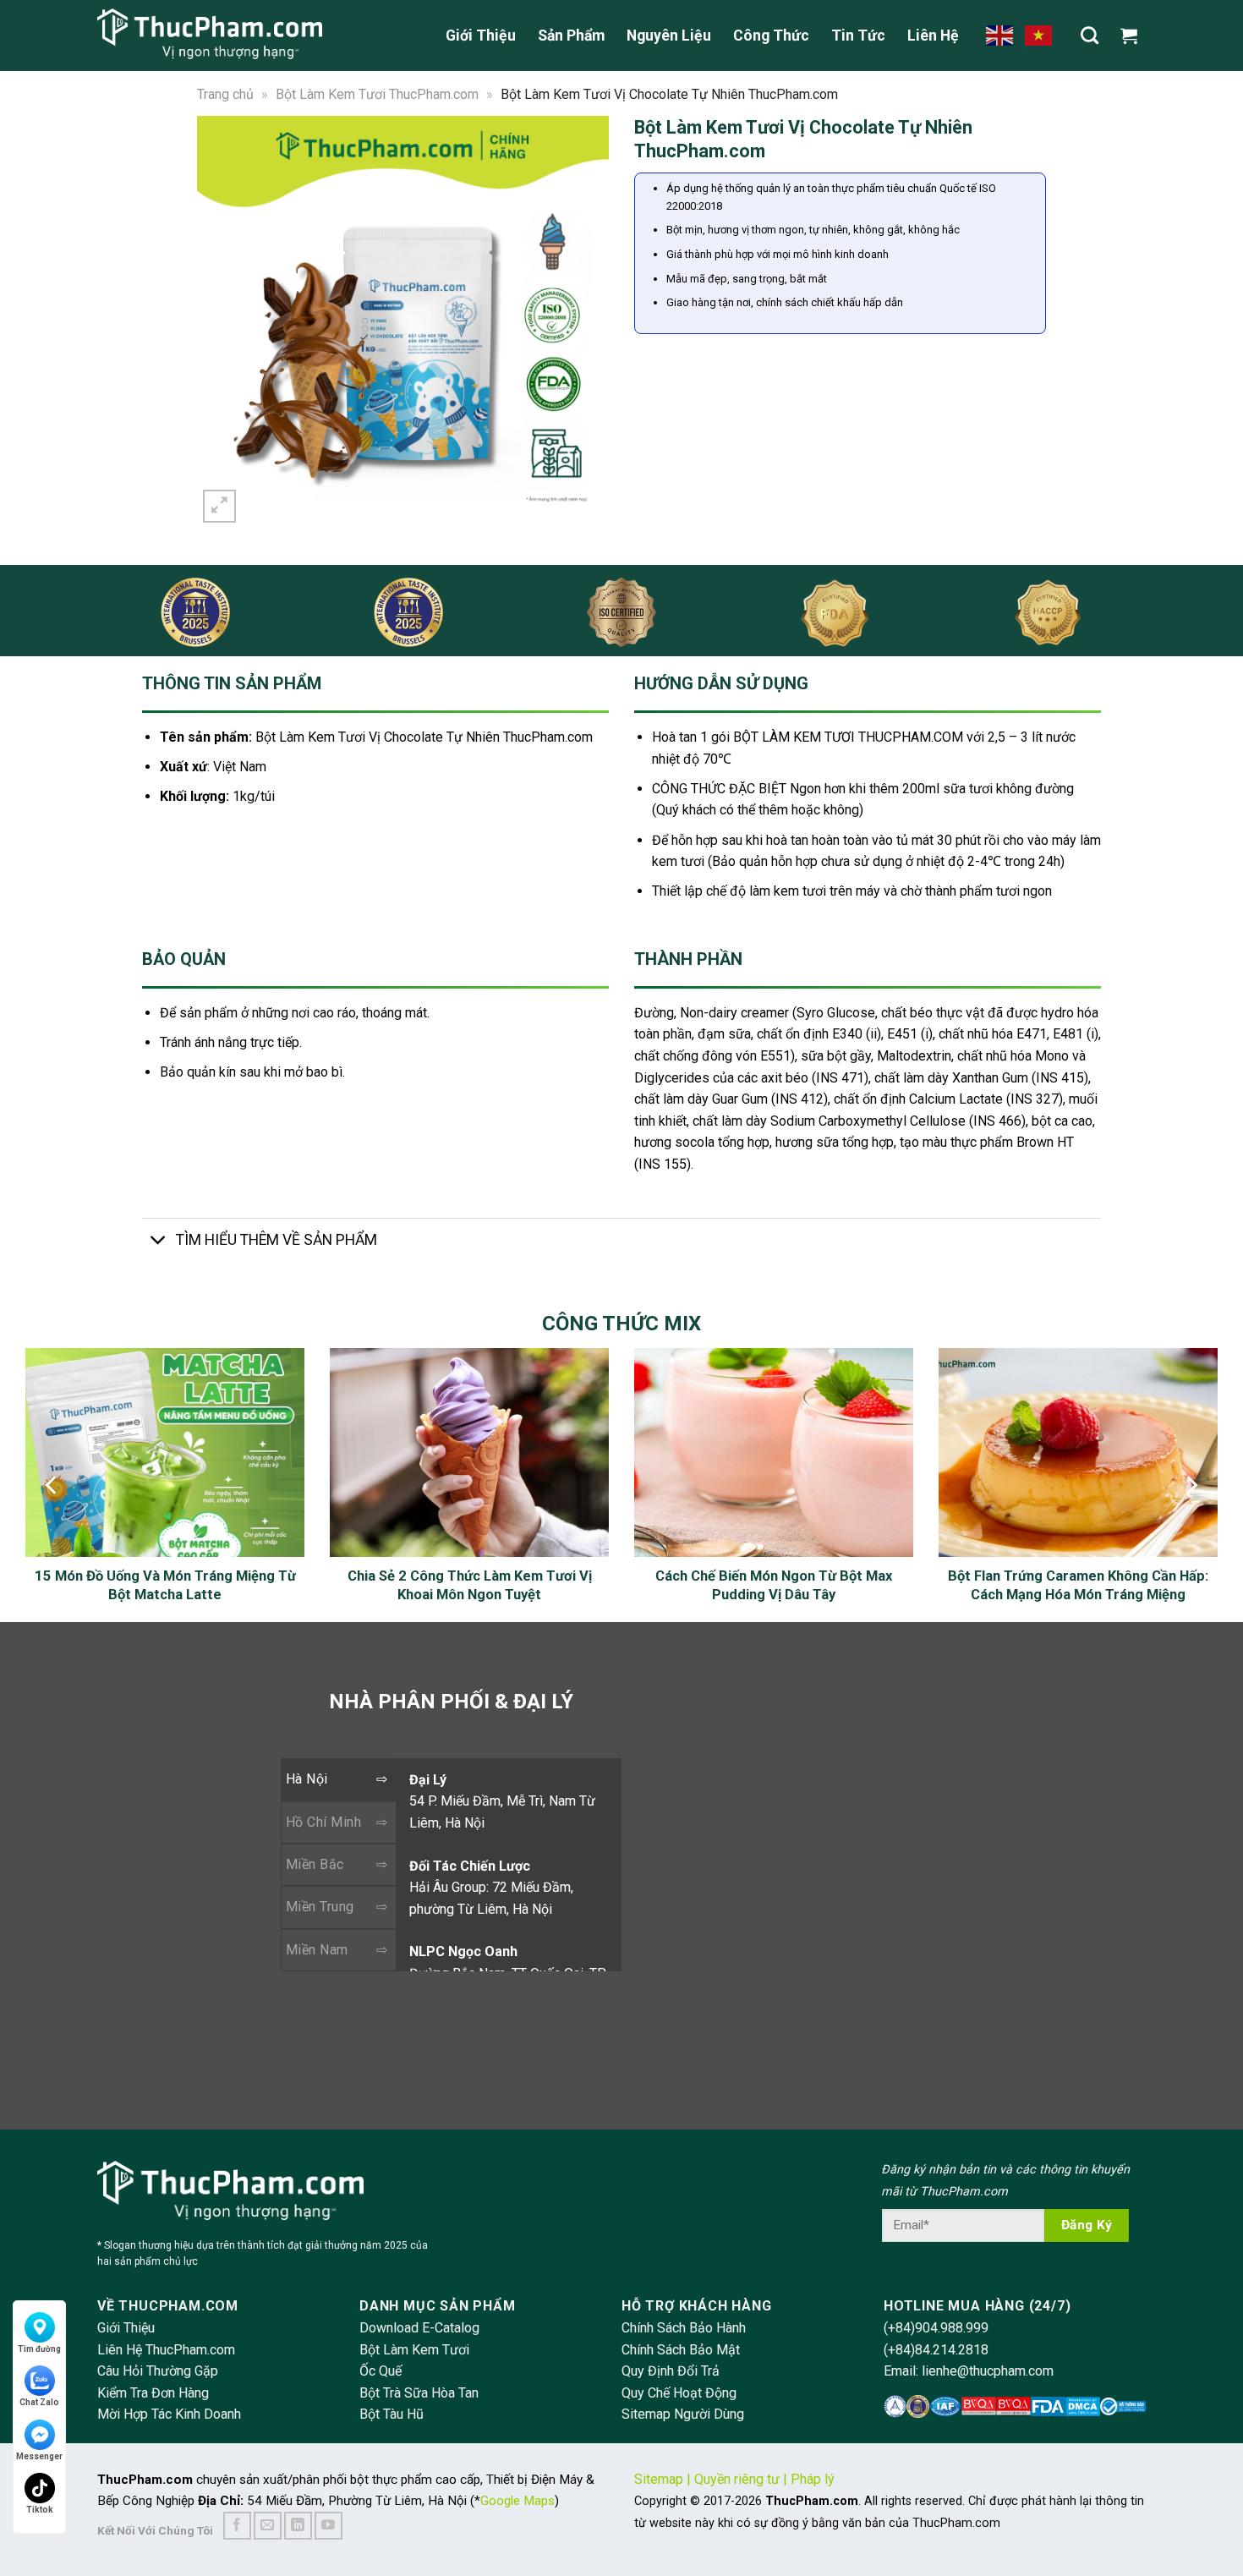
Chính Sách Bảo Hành (684, 2328)
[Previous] (221, 321)
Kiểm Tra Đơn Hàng (153, 2393)
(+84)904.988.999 (936, 2328)
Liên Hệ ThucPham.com (166, 2350)
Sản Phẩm (571, 36)
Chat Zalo (39, 2402)
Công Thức (771, 36)
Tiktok (40, 2510)
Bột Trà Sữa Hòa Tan (419, 2393)
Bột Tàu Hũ (392, 2414)
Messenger (39, 2456)
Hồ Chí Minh (323, 1822)
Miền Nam (317, 1950)
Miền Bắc (315, 1864)
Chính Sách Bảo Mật (681, 2350)
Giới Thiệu (481, 36)
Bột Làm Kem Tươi (414, 2350)
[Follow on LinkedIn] (298, 2526)
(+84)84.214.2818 (936, 2350)
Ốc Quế (381, 2371)
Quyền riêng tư (737, 2479)
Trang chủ (225, 94)
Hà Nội (307, 1779)
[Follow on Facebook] (237, 2526)
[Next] (585, 321)
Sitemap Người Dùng (683, 2414)
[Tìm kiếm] (1090, 35)
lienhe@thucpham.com (988, 2371)
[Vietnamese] (1039, 35)
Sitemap (659, 2479)
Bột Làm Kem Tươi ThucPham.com (377, 94)
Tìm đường (39, 2349)
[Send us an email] (268, 2526)
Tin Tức (858, 36)
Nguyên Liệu (669, 36)
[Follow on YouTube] (329, 2526)
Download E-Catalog (419, 2328)
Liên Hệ (933, 36)
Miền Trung (320, 1907)
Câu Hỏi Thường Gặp (158, 2371)
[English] (1000, 35)
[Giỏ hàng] (1133, 36)
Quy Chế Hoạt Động (679, 2393)
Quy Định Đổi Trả (671, 2371)
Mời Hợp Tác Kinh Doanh (169, 2414)
